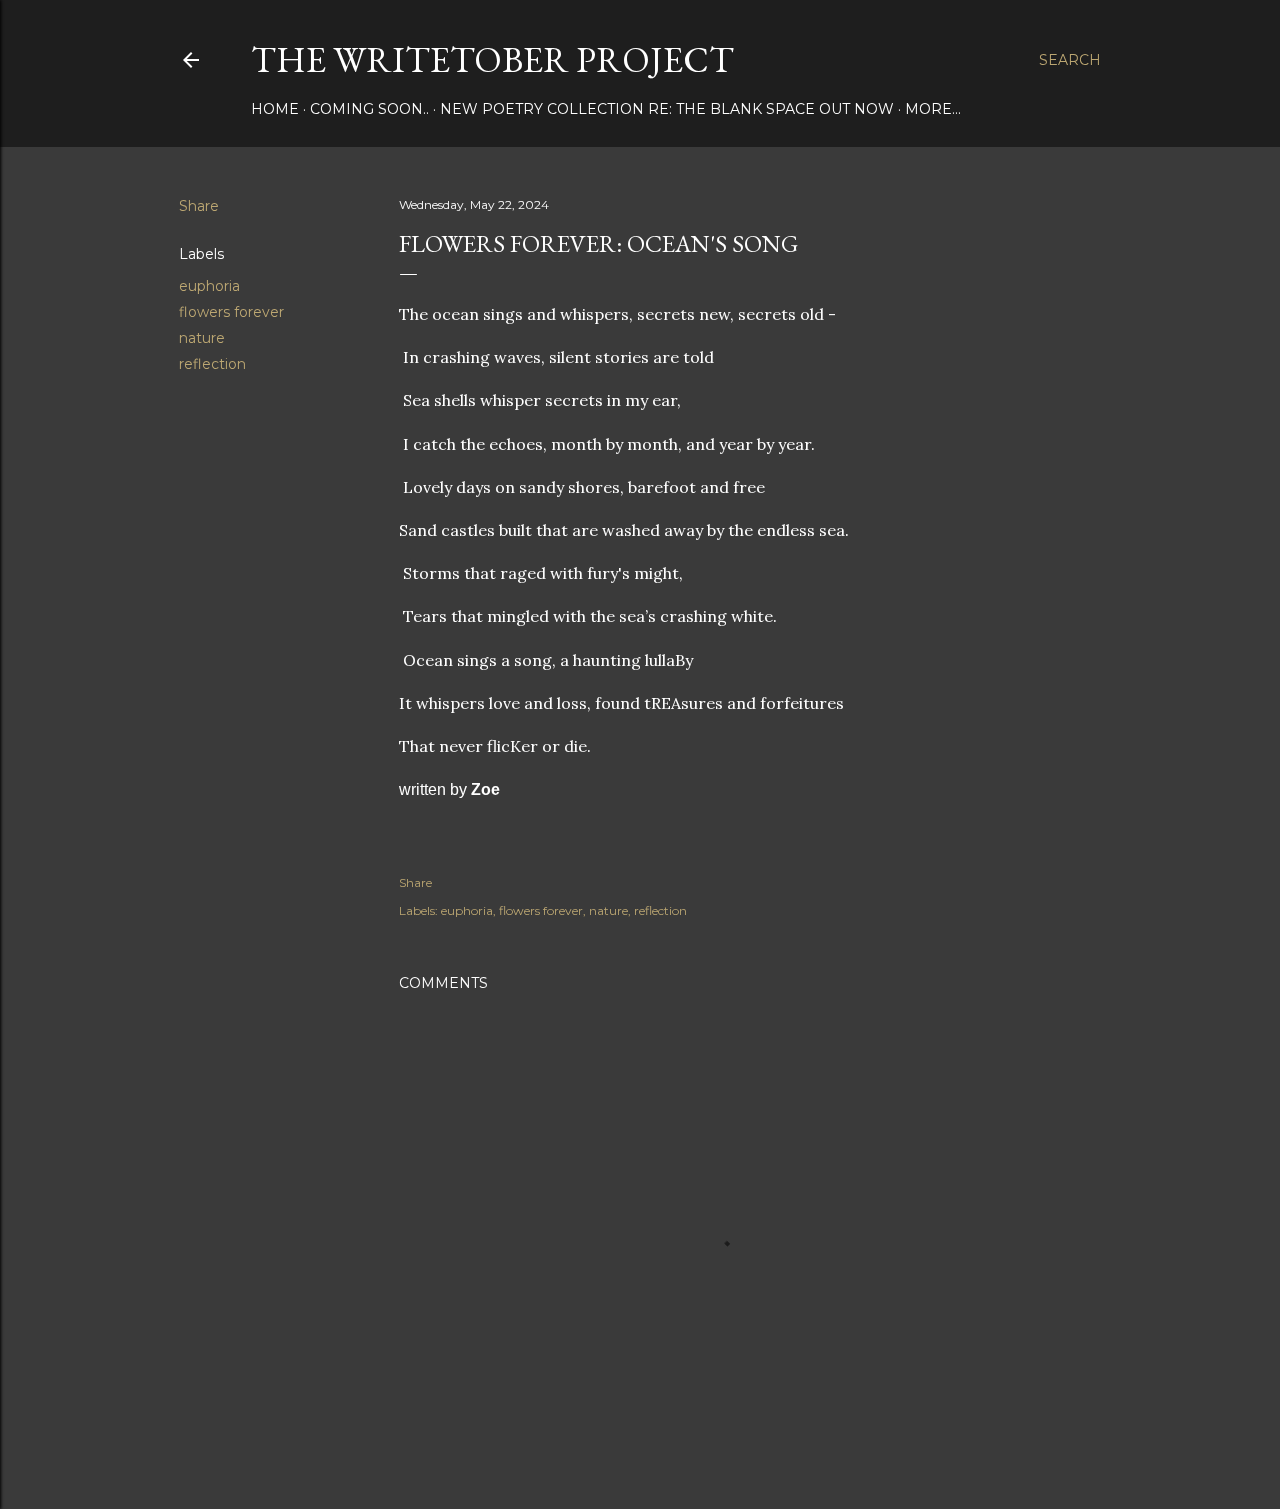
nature (202, 338)
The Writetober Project (492, 59)
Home (275, 109)
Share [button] (199, 206)
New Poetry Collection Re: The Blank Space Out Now (667, 109)
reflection (212, 364)
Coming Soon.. (369, 109)
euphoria (209, 286)
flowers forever (231, 312)
